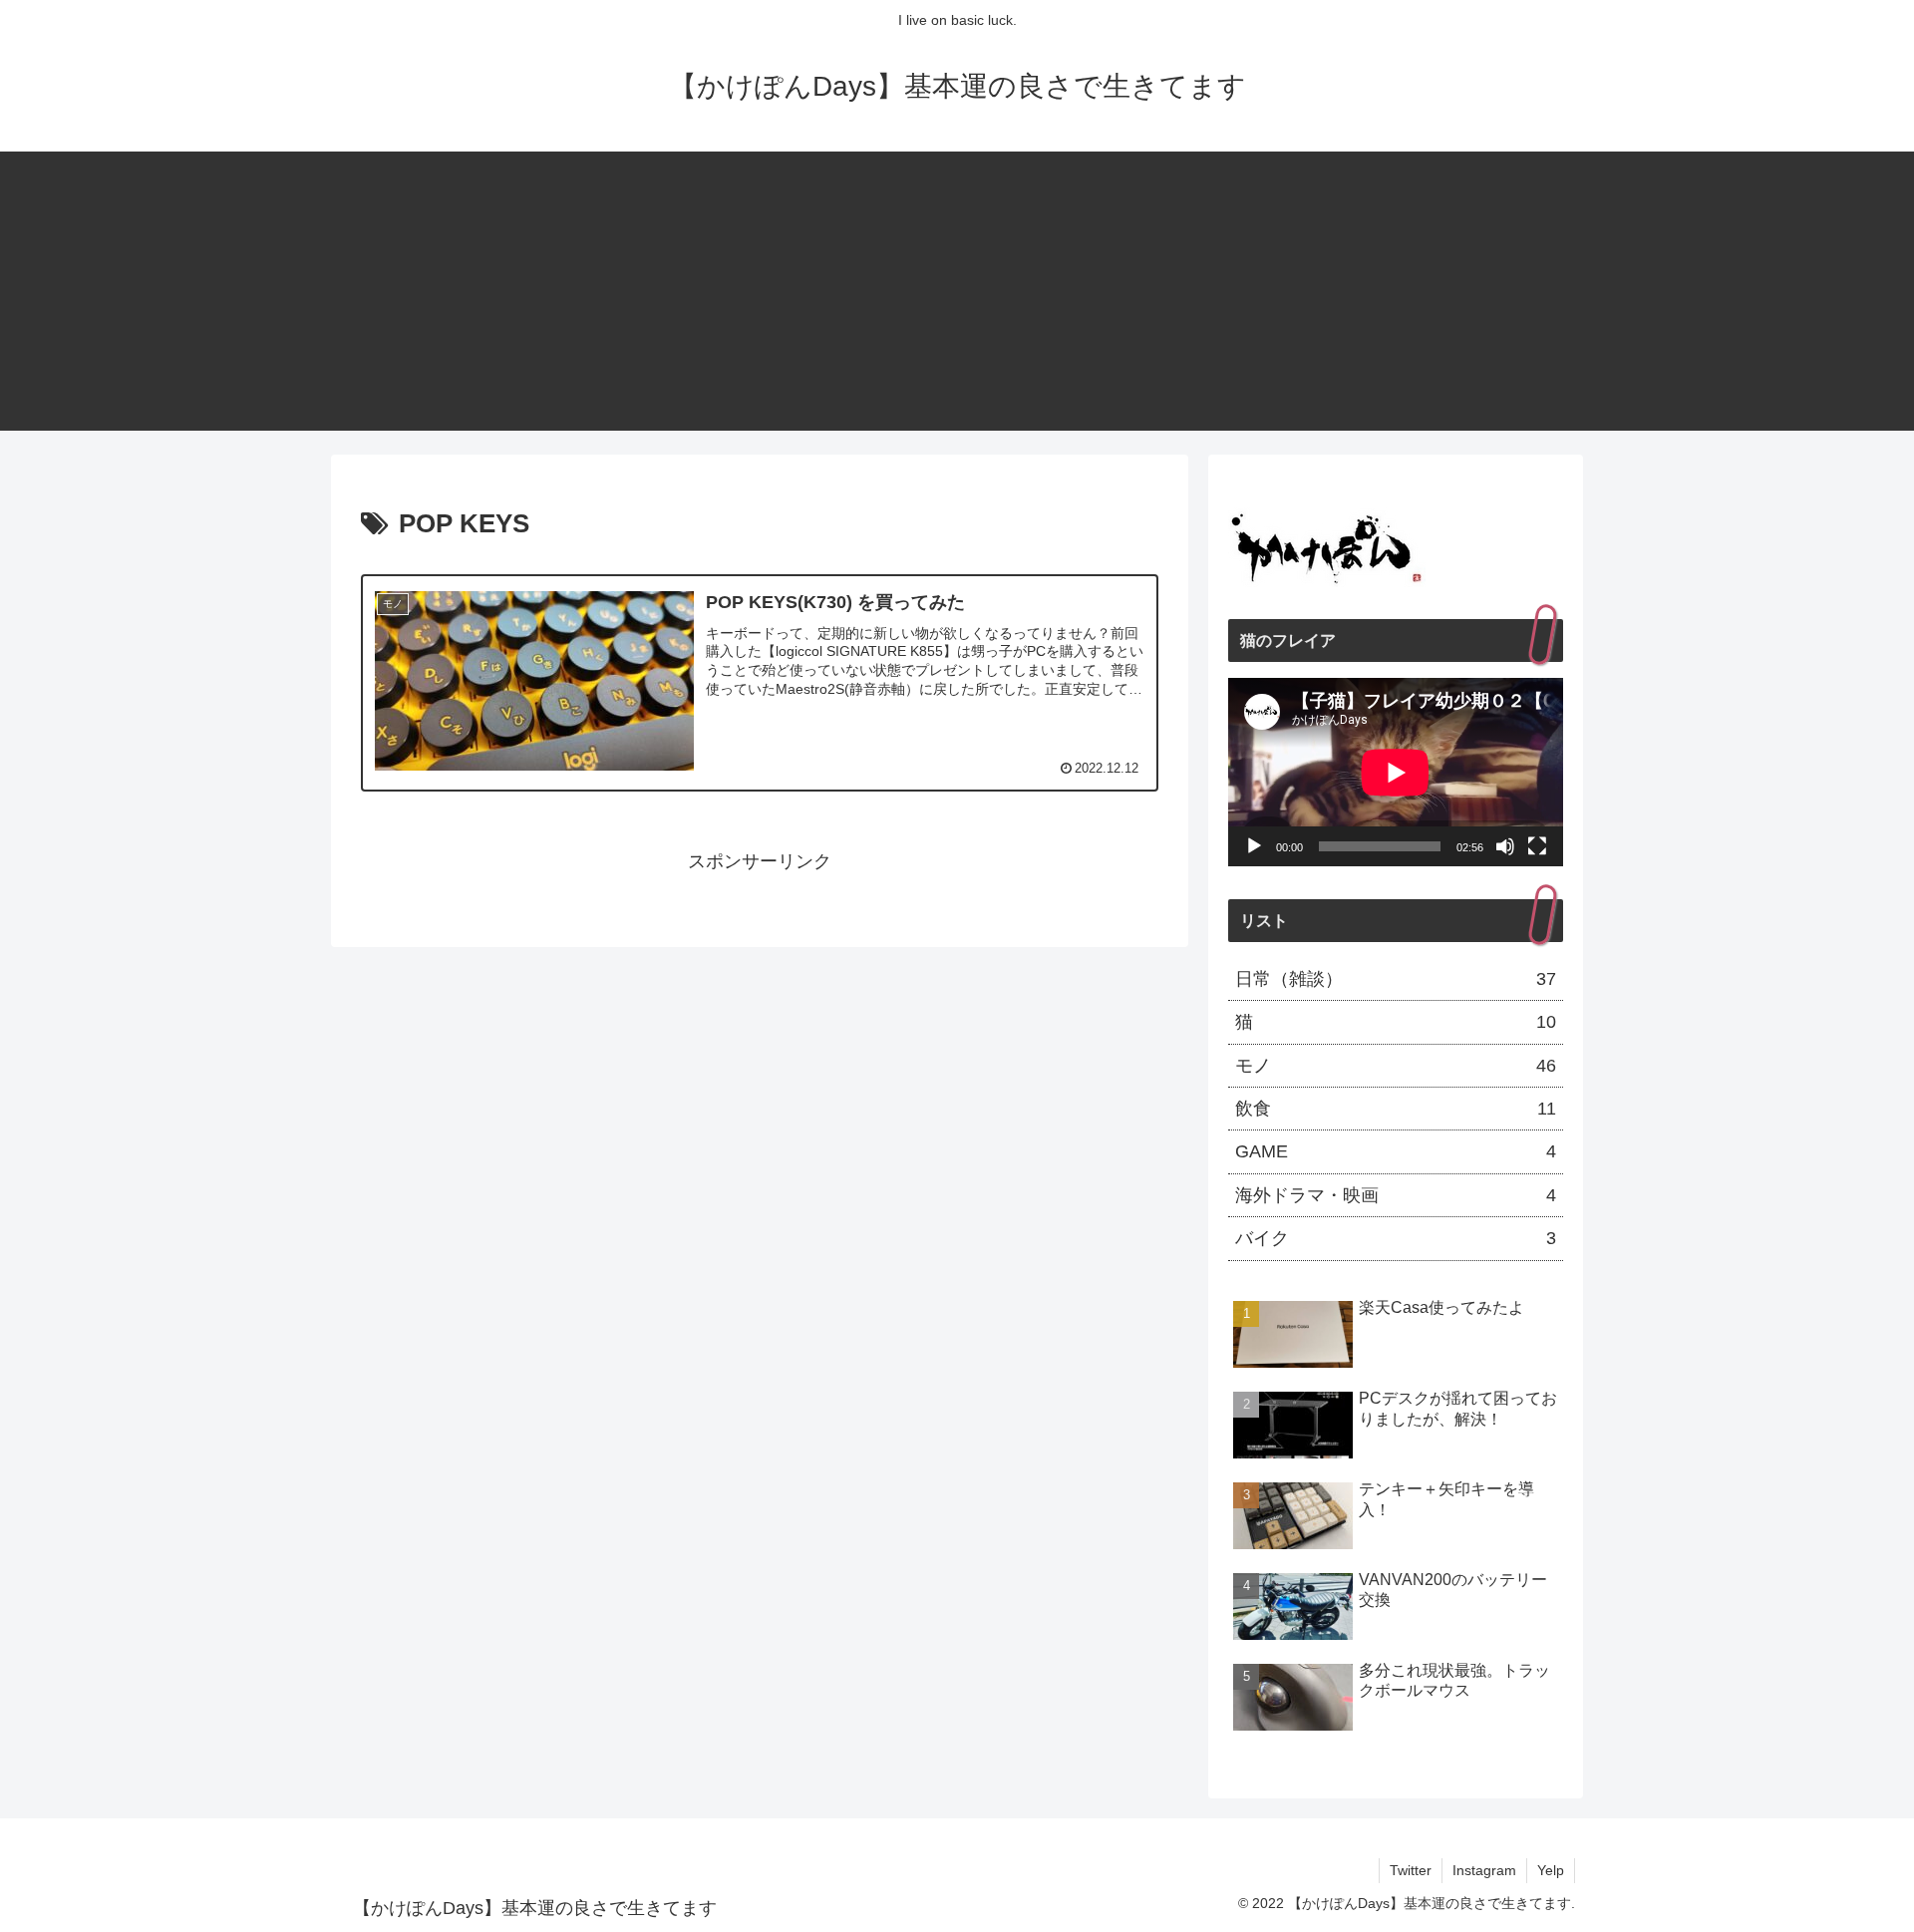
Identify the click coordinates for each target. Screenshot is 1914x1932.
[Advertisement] (957, 291)
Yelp (1551, 1870)
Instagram (1484, 1870)
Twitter (1411, 1870)
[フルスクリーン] (1537, 846)
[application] (1396, 772)
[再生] (1254, 846)
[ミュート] (1505, 846)
